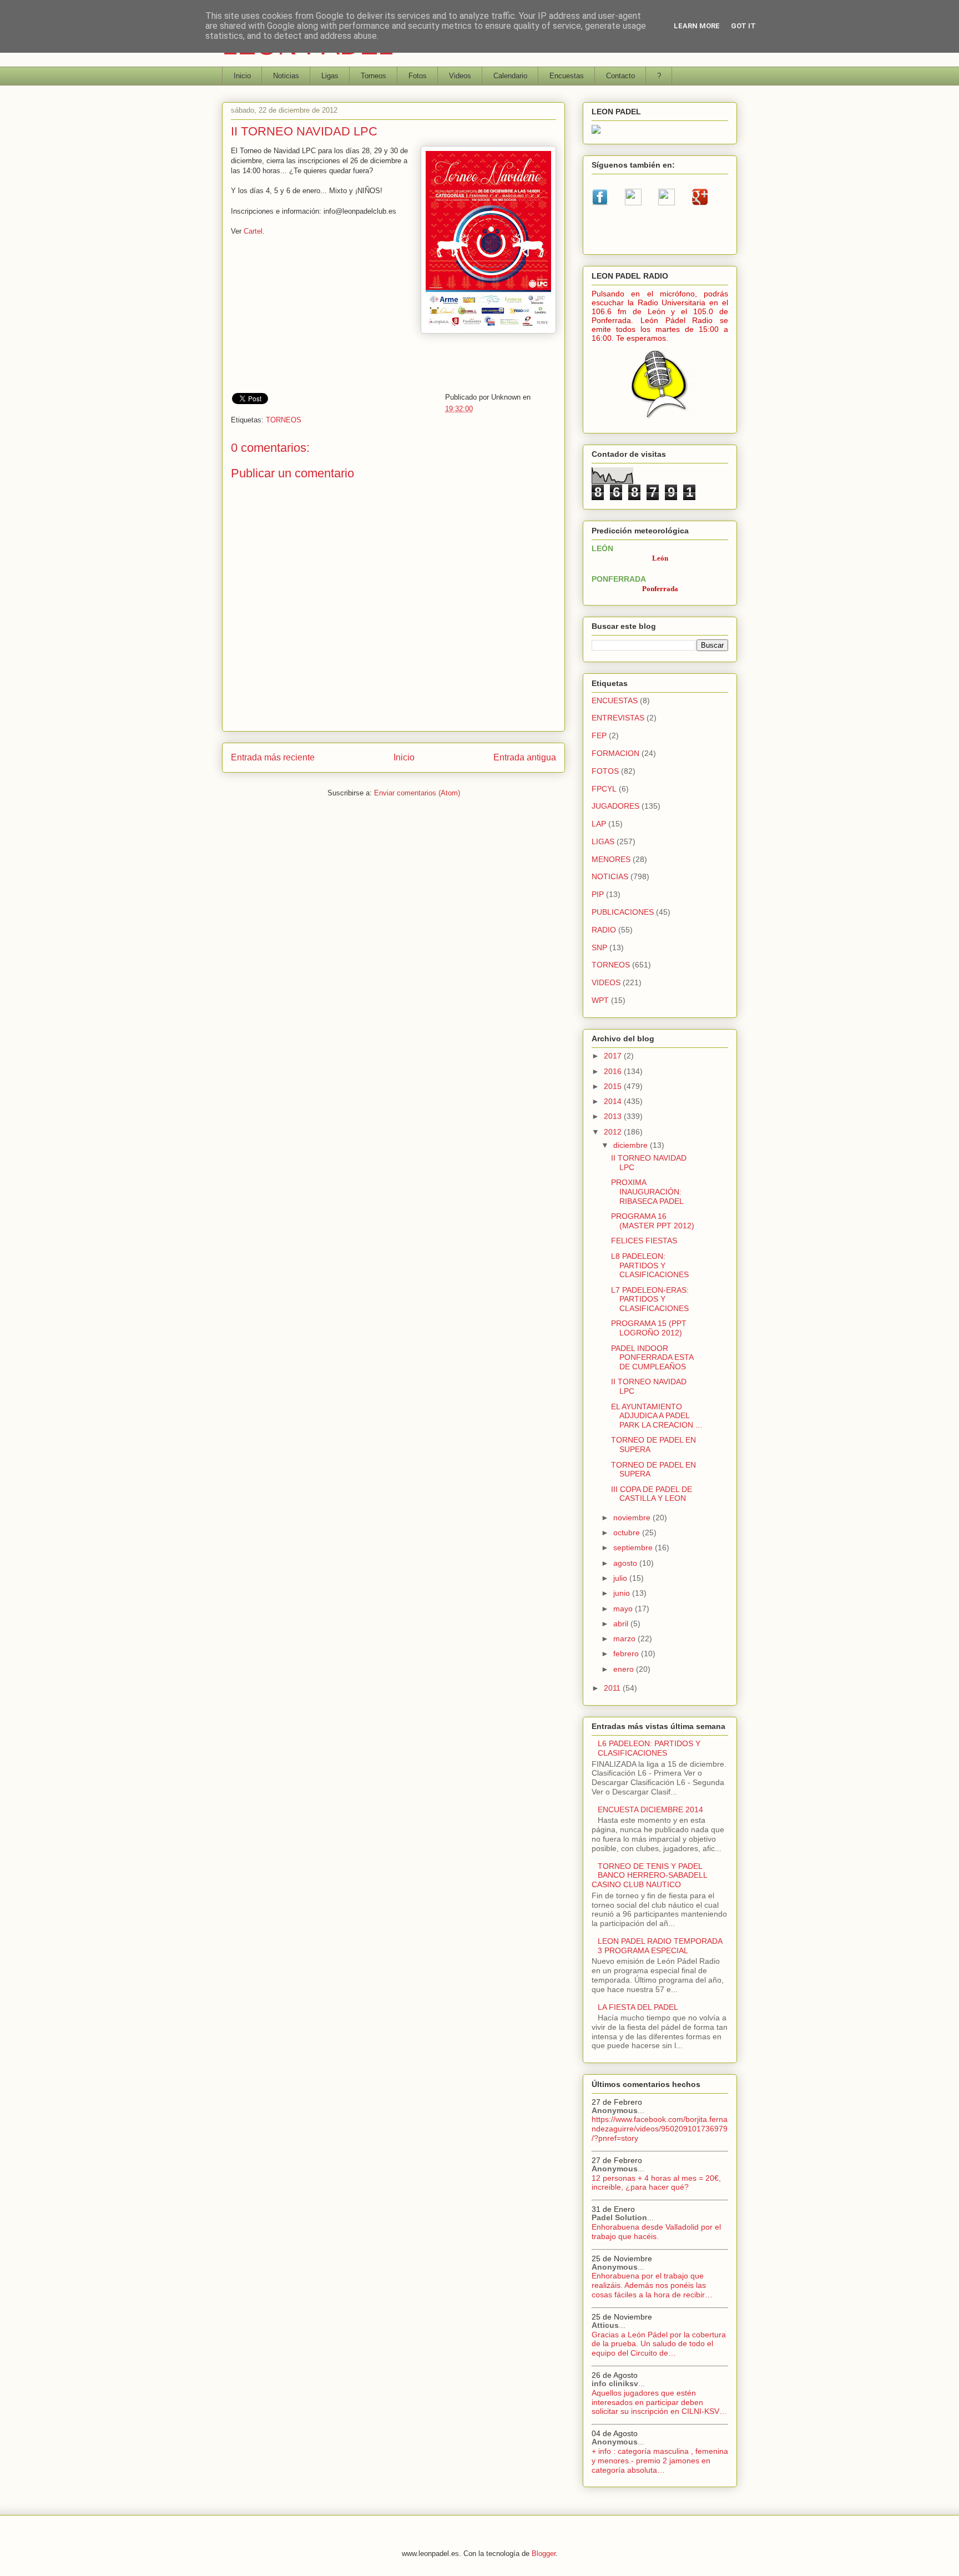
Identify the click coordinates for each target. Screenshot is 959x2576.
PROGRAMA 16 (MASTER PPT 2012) (653, 1221)
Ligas (330, 76)
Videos (460, 76)
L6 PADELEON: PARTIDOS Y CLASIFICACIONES (649, 1748)
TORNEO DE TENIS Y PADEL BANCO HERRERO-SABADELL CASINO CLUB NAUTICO (649, 1876)
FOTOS (605, 771)
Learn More (697, 26)
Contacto (620, 76)
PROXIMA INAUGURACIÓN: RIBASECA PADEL (647, 1192)
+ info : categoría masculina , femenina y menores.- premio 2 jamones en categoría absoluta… (660, 2461)
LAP (599, 824)
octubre (628, 1533)
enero (625, 1669)
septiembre (634, 1547)
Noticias (286, 76)
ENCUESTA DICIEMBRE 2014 (650, 1809)
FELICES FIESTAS (644, 1241)
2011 (613, 1688)
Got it (743, 26)
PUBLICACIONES (623, 912)
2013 (614, 1116)
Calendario (510, 76)
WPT (600, 1000)
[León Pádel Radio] (660, 420)
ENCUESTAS (615, 700)
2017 (614, 1056)
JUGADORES (615, 806)
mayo (624, 1609)
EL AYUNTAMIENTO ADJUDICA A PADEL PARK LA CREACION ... (657, 1416)
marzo (625, 1639)
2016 (614, 1071)
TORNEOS (284, 420)
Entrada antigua (525, 757)
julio (621, 1578)
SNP (599, 947)
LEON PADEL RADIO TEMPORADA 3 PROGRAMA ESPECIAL (660, 1946)
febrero (627, 1654)
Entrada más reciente (273, 757)
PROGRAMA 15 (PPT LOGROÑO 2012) (649, 1328)
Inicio (242, 76)
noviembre (633, 1518)
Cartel (253, 231)
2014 (614, 1101)
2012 (614, 1132)
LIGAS (603, 841)
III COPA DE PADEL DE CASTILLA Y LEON (652, 1494)
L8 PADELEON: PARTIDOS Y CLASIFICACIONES (650, 1266)
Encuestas (567, 76)
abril (622, 1624)
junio (623, 1593)
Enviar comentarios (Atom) (417, 793)
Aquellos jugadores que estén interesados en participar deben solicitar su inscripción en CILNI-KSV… (659, 2402)
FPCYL (604, 789)
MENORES (611, 859)
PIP (598, 894)
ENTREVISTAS (618, 718)
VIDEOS (606, 982)
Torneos (373, 76)
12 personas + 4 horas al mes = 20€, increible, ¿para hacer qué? (656, 2183)
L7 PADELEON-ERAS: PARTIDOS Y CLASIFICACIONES (650, 1299)
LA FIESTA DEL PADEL (638, 2007)
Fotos (418, 76)
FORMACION (615, 753)
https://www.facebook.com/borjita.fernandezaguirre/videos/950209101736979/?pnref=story (660, 2129)
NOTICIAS (610, 876)
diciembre (632, 1145)
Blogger (544, 2554)
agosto (626, 1563)
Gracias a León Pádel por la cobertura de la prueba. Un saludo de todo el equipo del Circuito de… (659, 2344)
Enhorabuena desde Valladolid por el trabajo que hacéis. (656, 2232)
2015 (614, 1086)
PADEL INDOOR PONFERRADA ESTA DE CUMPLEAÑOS (652, 1358)
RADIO (604, 930)
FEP (599, 735)
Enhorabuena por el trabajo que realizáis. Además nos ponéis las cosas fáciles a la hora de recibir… (652, 2285)
